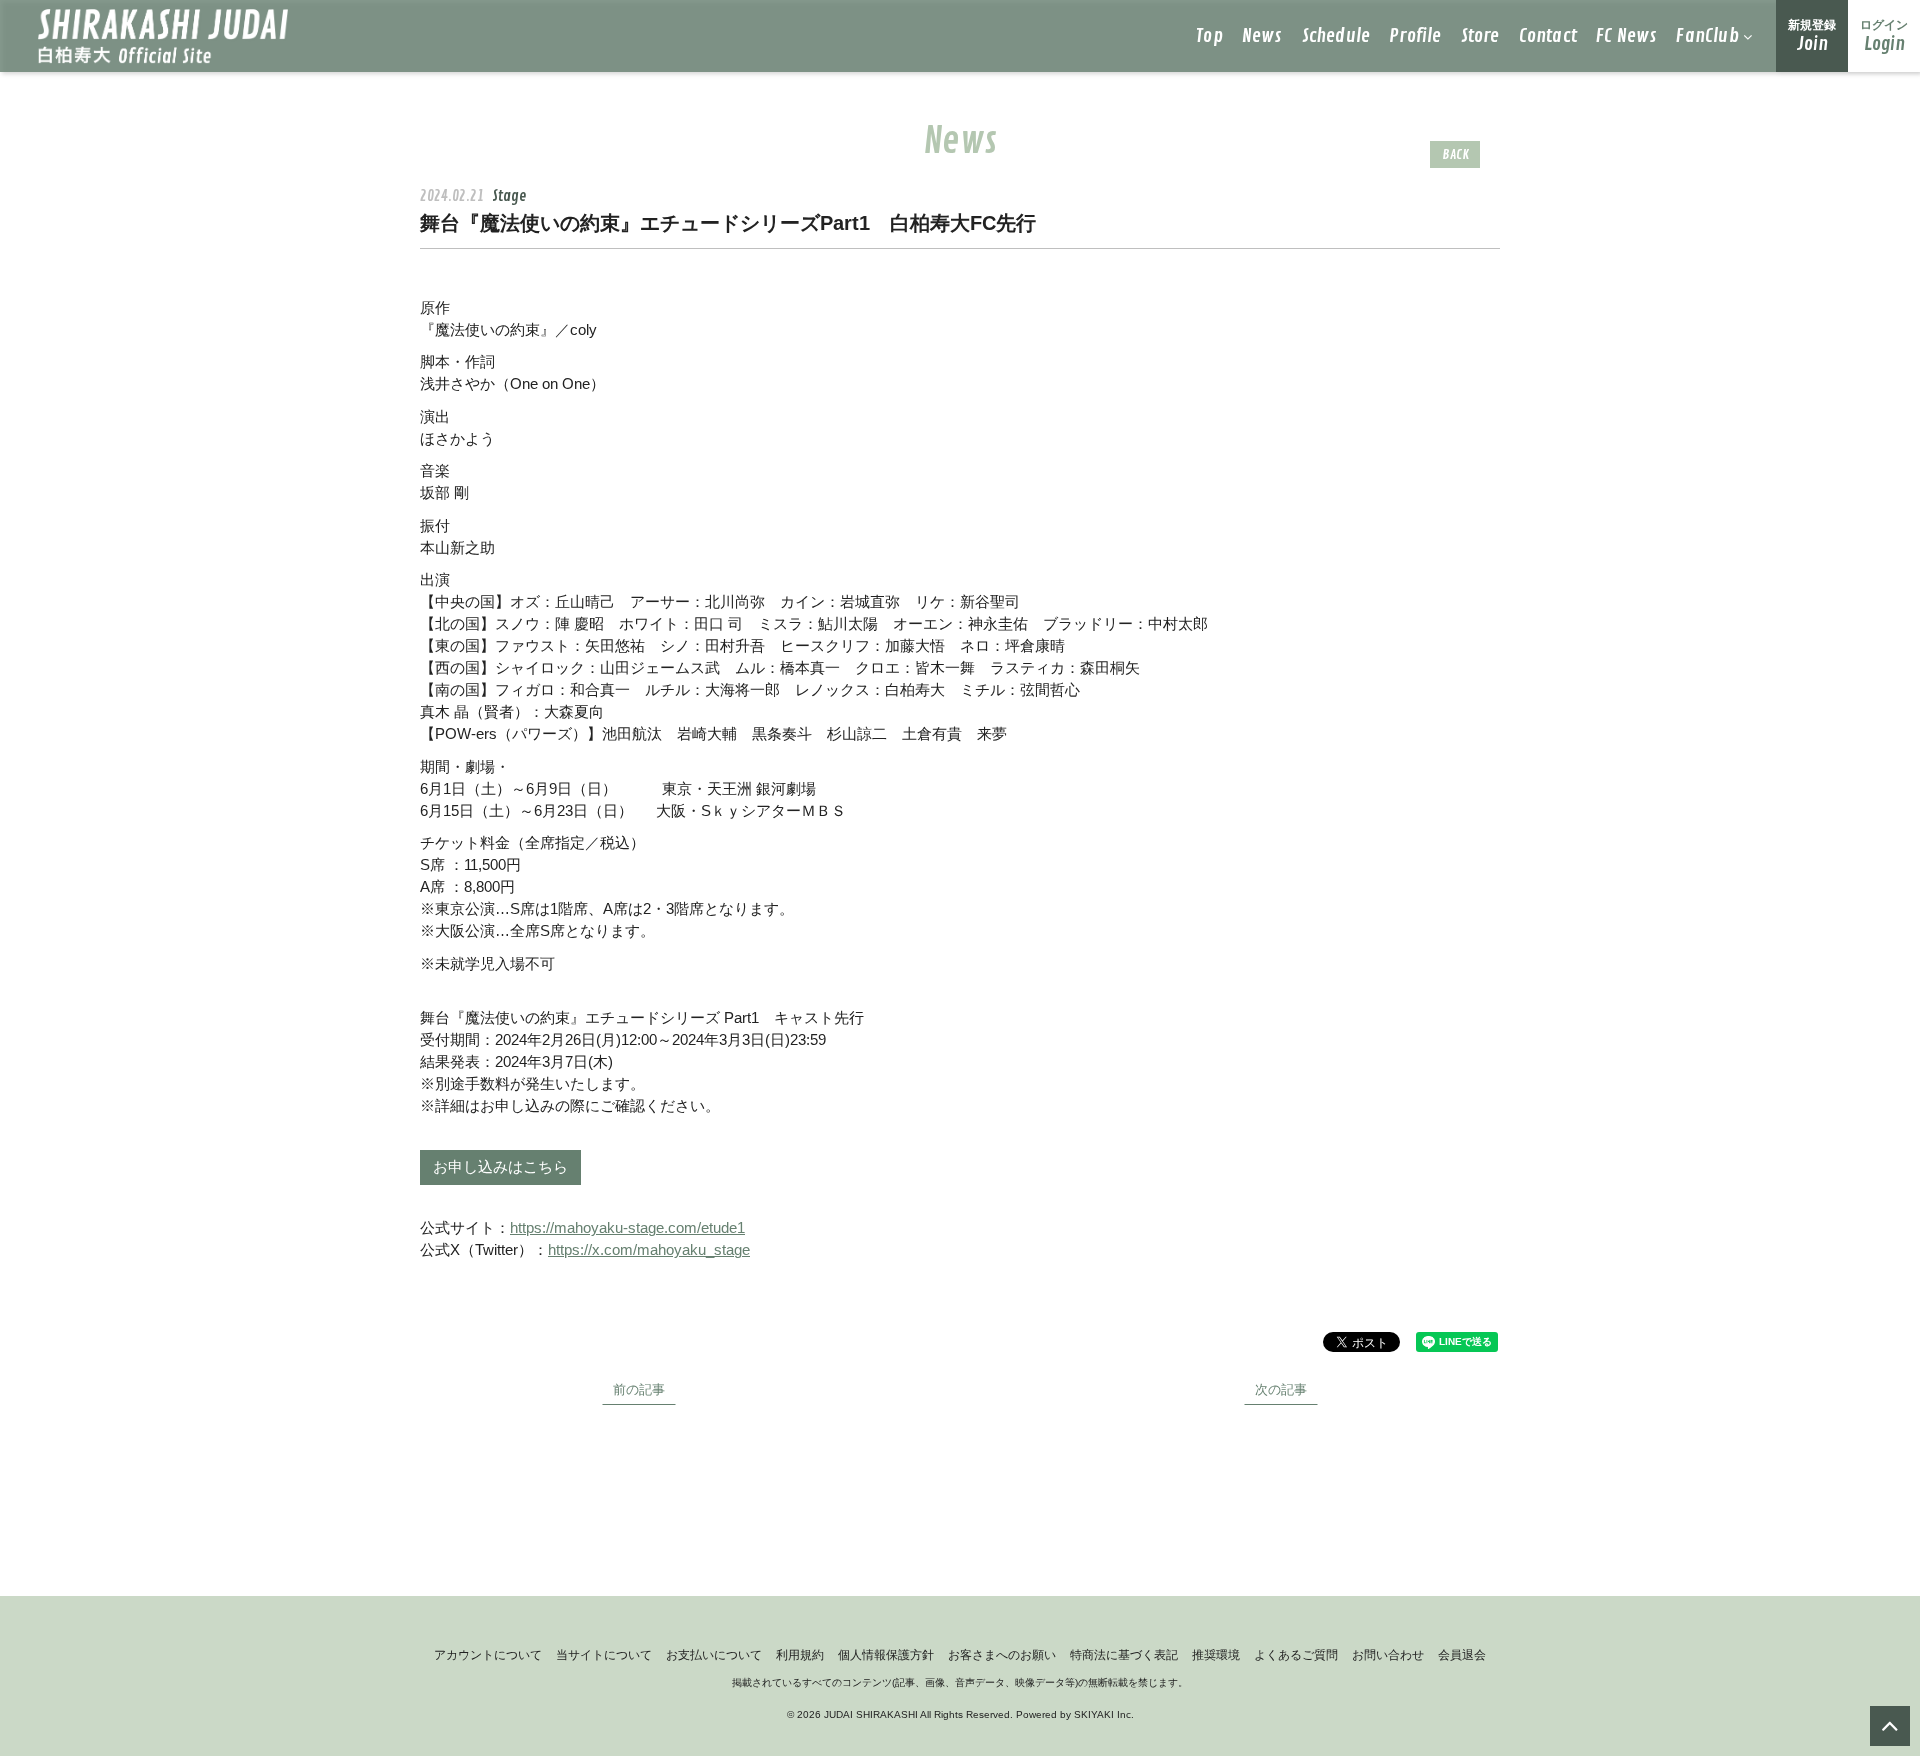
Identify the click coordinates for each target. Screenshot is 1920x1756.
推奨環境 (1216, 1655)
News (1262, 36)
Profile (1415, 36)
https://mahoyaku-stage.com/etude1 (627, 1227)
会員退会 (1462, 1655)
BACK (1455, 154)
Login (1884, 37)
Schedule (1336, 36)
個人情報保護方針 (886, 1655)
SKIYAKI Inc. (1104, 1714)
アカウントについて (488, 1655)
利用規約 (800, 1655)
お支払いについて (714, 1655)
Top (1209, 36)
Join (1812, 37)
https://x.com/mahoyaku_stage (649, 1249)
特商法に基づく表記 (1124, 1655)
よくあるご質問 (1296, 1655)
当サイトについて (604, 1655)
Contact (1548, 36)
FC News (1626, 36)
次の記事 (1281, 1389)
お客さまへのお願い (1002, 1655)
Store (1480, 36)
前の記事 (639, 1389)
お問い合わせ (1388, 1655)
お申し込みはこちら (500, 1167)
